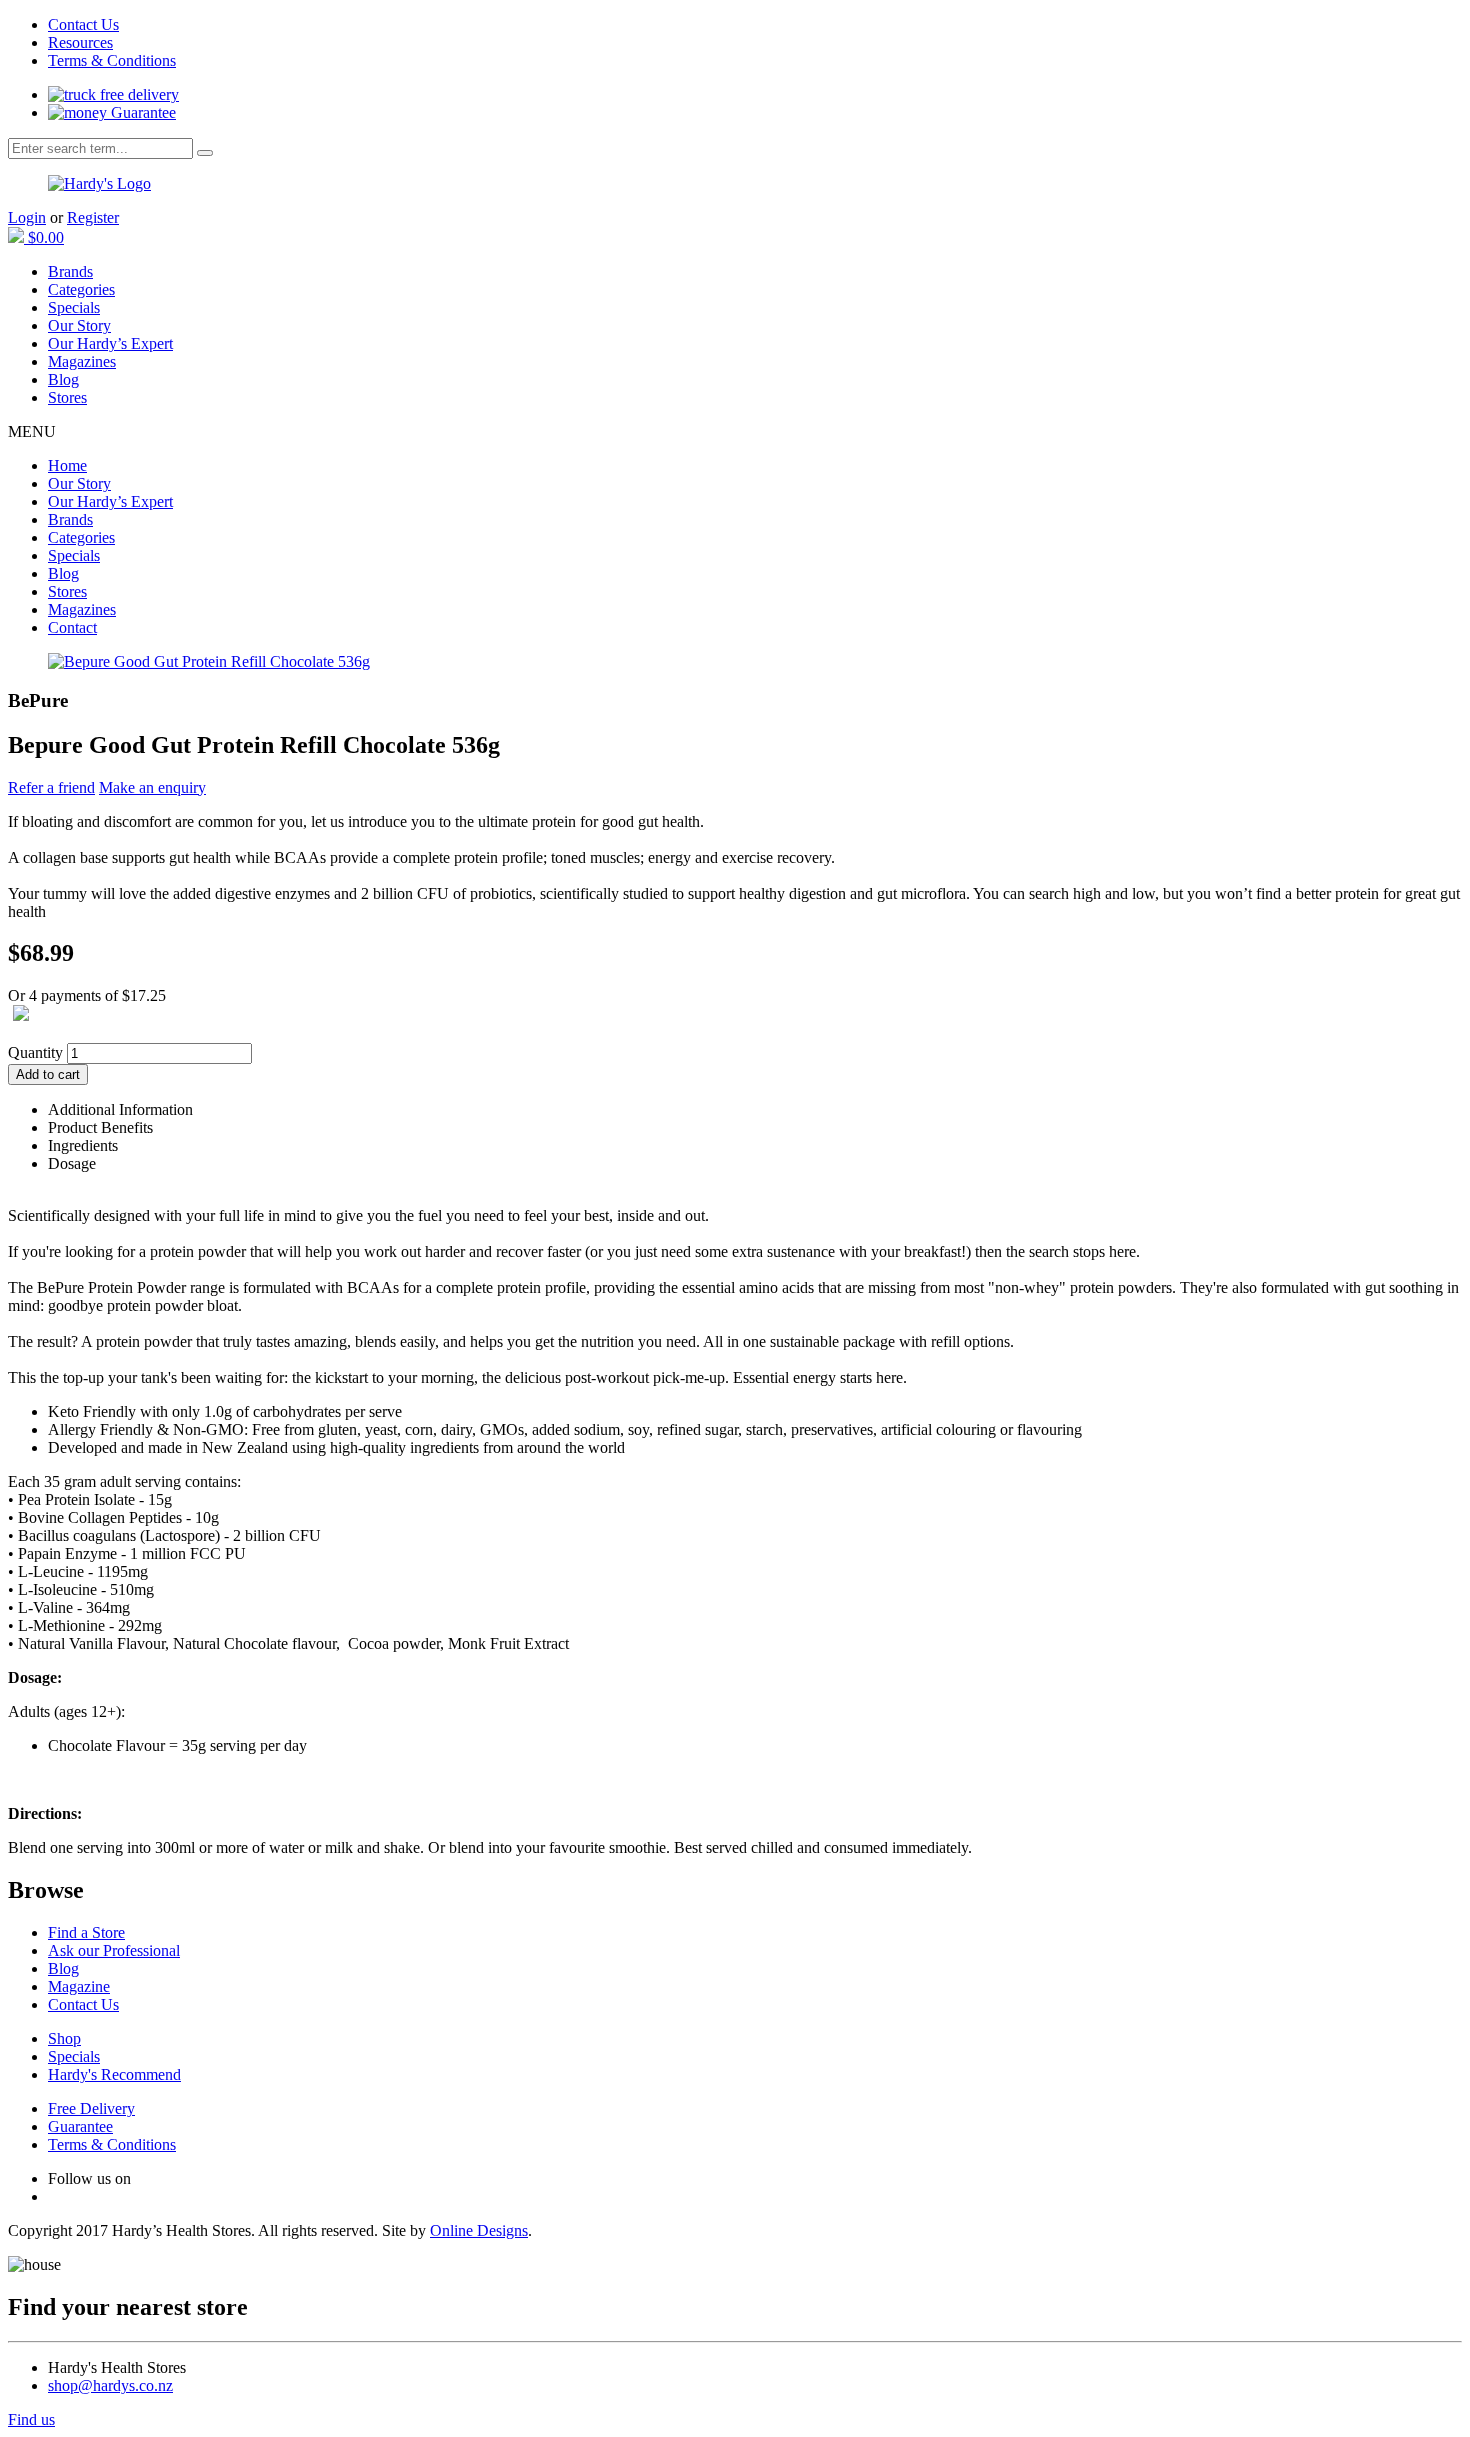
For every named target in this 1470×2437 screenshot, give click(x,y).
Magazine (79, 1986)
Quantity (35, 1052)
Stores (67, 397)
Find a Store (86, 1932)
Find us (31, 2419)
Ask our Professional (114, 1950)
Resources (80, 42)
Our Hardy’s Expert (110, 343)
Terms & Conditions (112, 60)
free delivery (137, 94)
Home (67, 465)
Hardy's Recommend (114, 2074)
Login (27, 217)
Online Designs (479, 2230)
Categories (81, 289)
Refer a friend (51, 787)
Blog (63, 379)
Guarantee (141, 112)
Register (93, 217)
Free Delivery (91, 2108)
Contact (72, 627)
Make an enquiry (152, 787)
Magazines (82, 361)
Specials (74, 307)
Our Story (79, 325)
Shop (64, 2038)
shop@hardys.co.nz (110, 2385)
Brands (70, 271)
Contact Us (83, 24)
